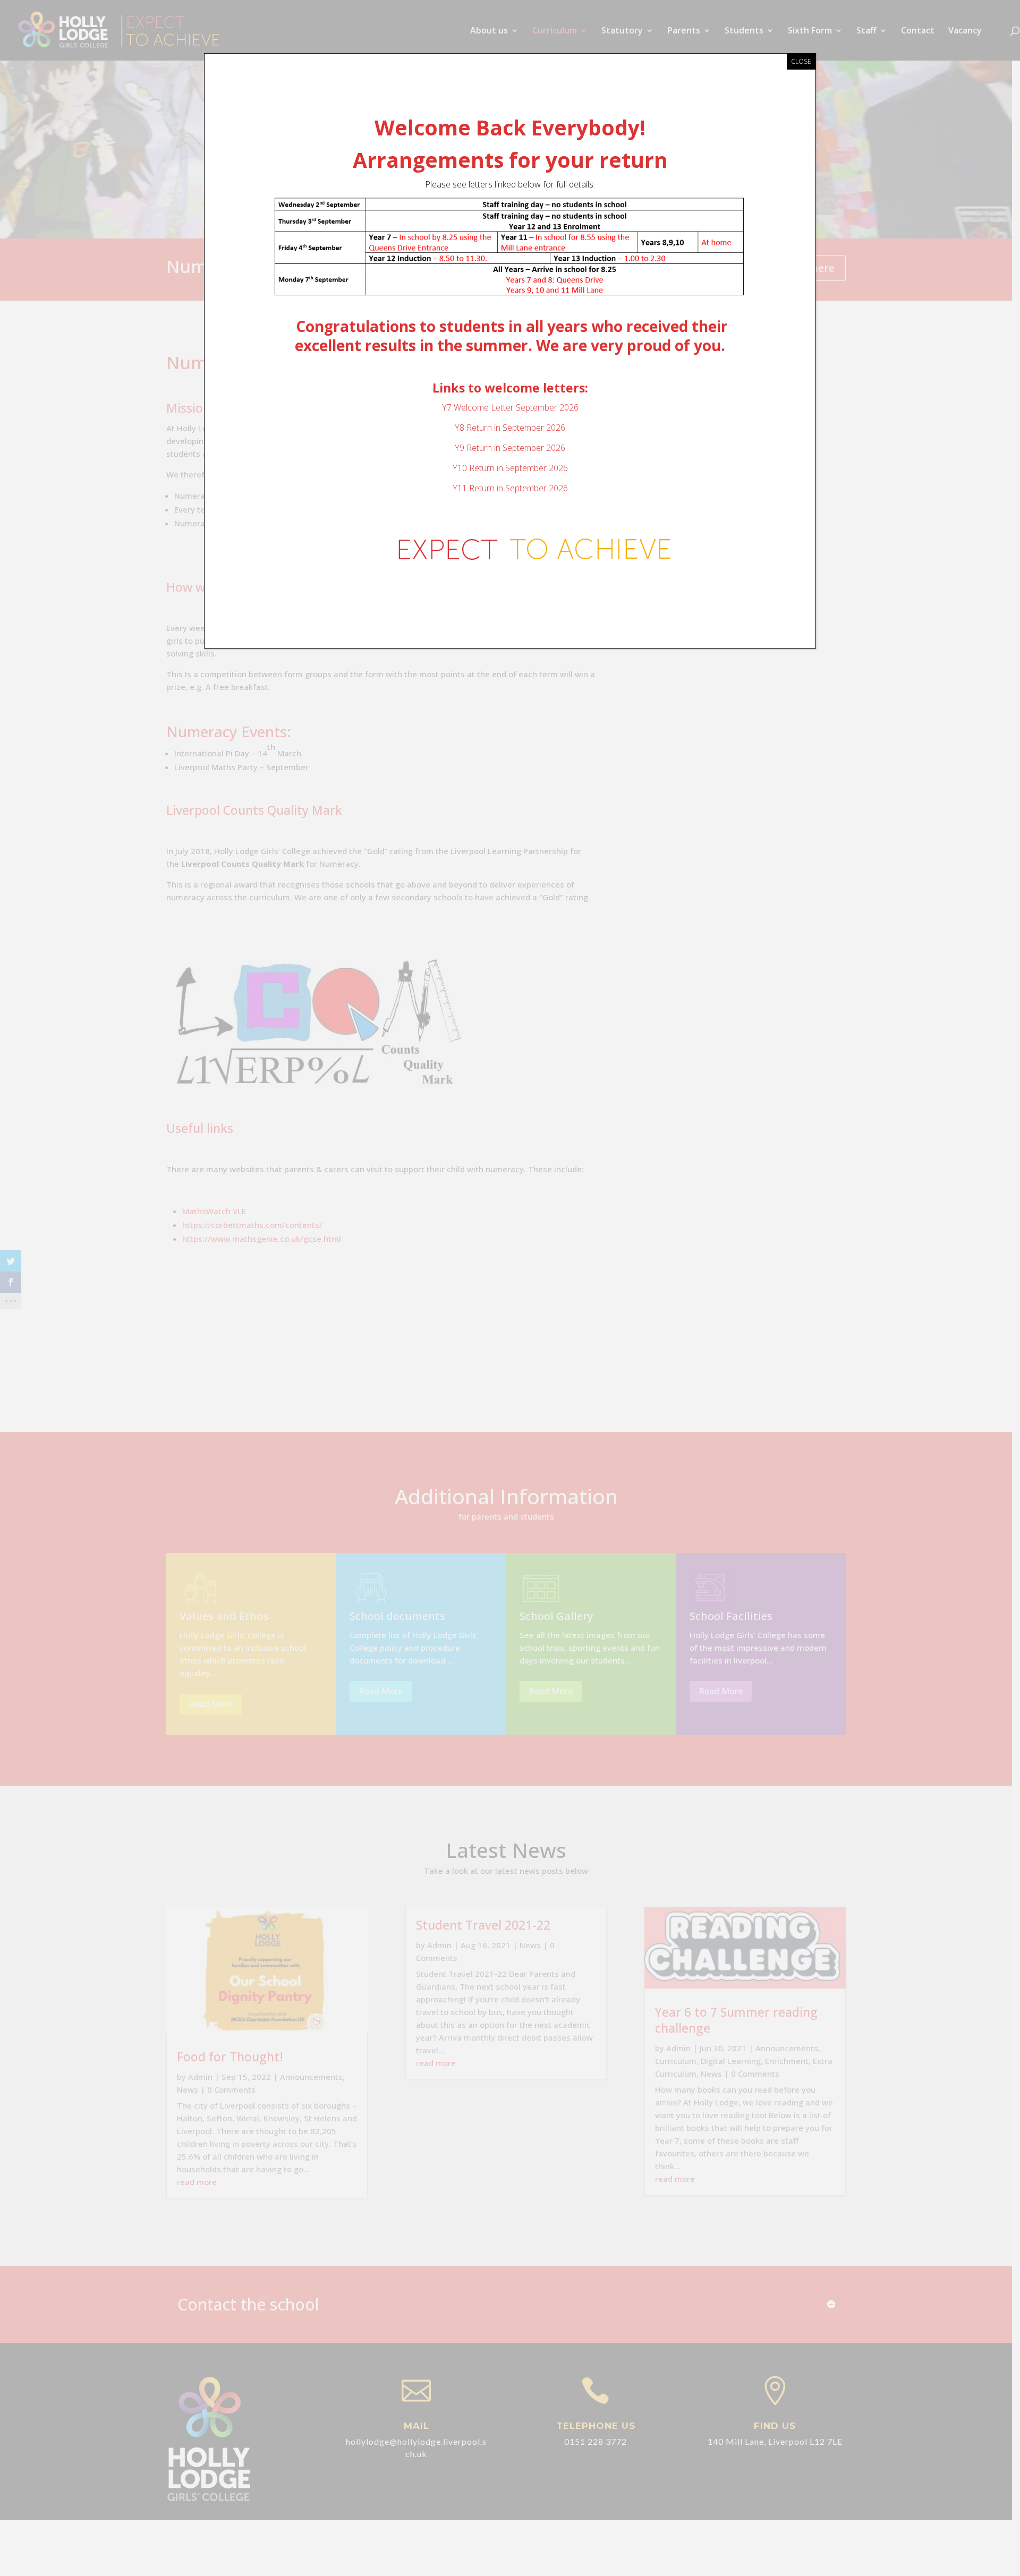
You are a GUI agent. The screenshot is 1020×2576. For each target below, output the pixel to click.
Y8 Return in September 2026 (510, 428)
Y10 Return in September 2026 (510, 468)
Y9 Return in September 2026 (510, 448)
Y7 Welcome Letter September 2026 (510, 407)
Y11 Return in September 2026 (510, 488)
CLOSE (801, 61)
